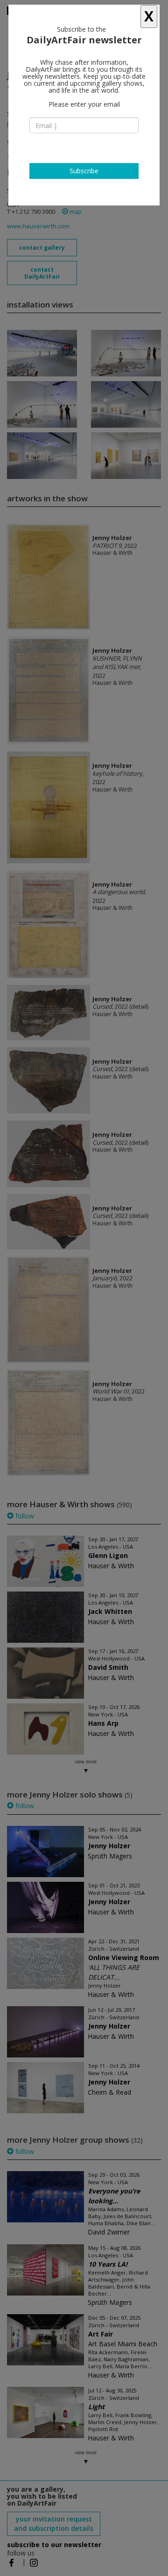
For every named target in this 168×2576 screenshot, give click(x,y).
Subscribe (84, 171)
